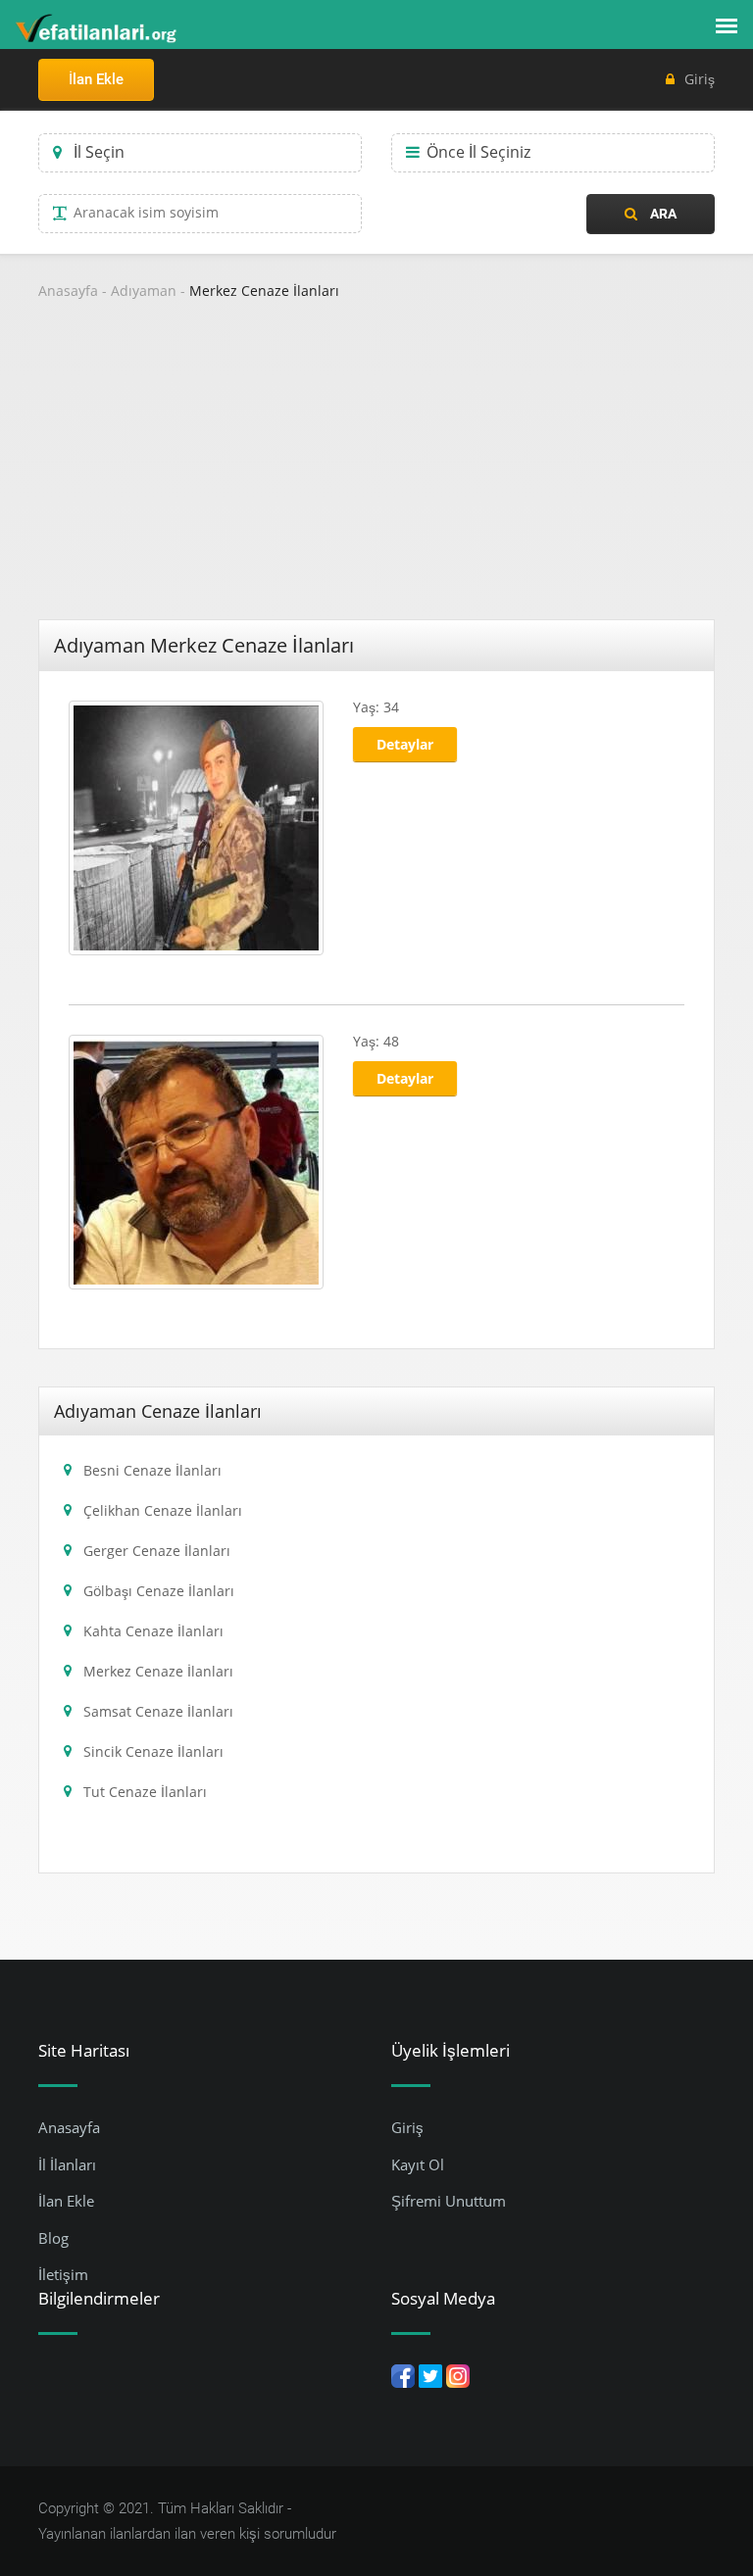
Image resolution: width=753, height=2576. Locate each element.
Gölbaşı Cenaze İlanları (159, 1591)
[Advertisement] (376, 472)
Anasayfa (68, 291)
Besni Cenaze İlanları (152, 1470)
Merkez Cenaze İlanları (264, 291)
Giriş (700, 79)
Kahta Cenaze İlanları (153, 1631)
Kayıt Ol (418, 2164)
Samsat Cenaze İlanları (158, 1711)
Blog (53, 2238)
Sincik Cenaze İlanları (153, 1751)
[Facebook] (403, 2375)
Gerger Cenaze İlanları (157, 1551)
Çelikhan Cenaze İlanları (163, 1510)
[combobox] (200, 153)
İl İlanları (67, 2164)
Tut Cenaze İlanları (145, 1792)
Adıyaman (144, 291)
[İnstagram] (458, 2375)
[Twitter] (430, 2375)
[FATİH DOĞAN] (196, 826)
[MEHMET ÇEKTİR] (196, 1160)
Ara (662, 214)
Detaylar (405, 744)
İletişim (63, 2274)
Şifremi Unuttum (449, 2201)
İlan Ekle (96, 79)
